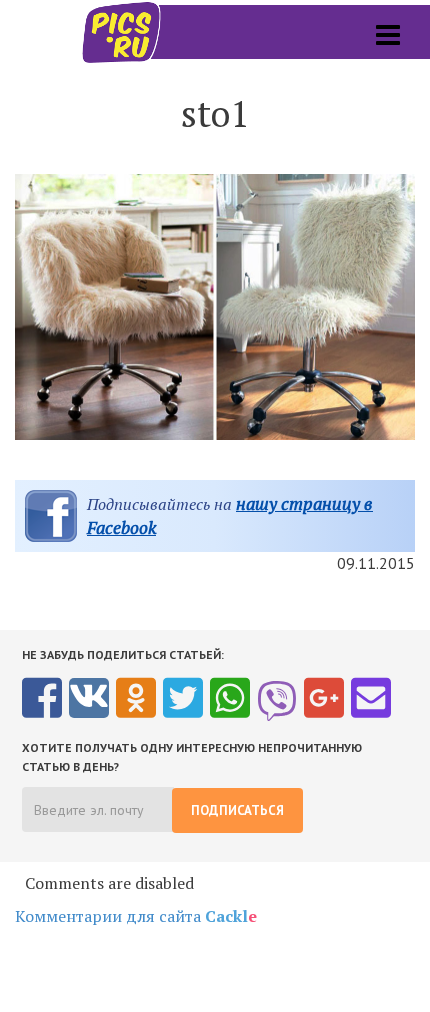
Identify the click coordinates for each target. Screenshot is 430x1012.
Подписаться (237, 810)
